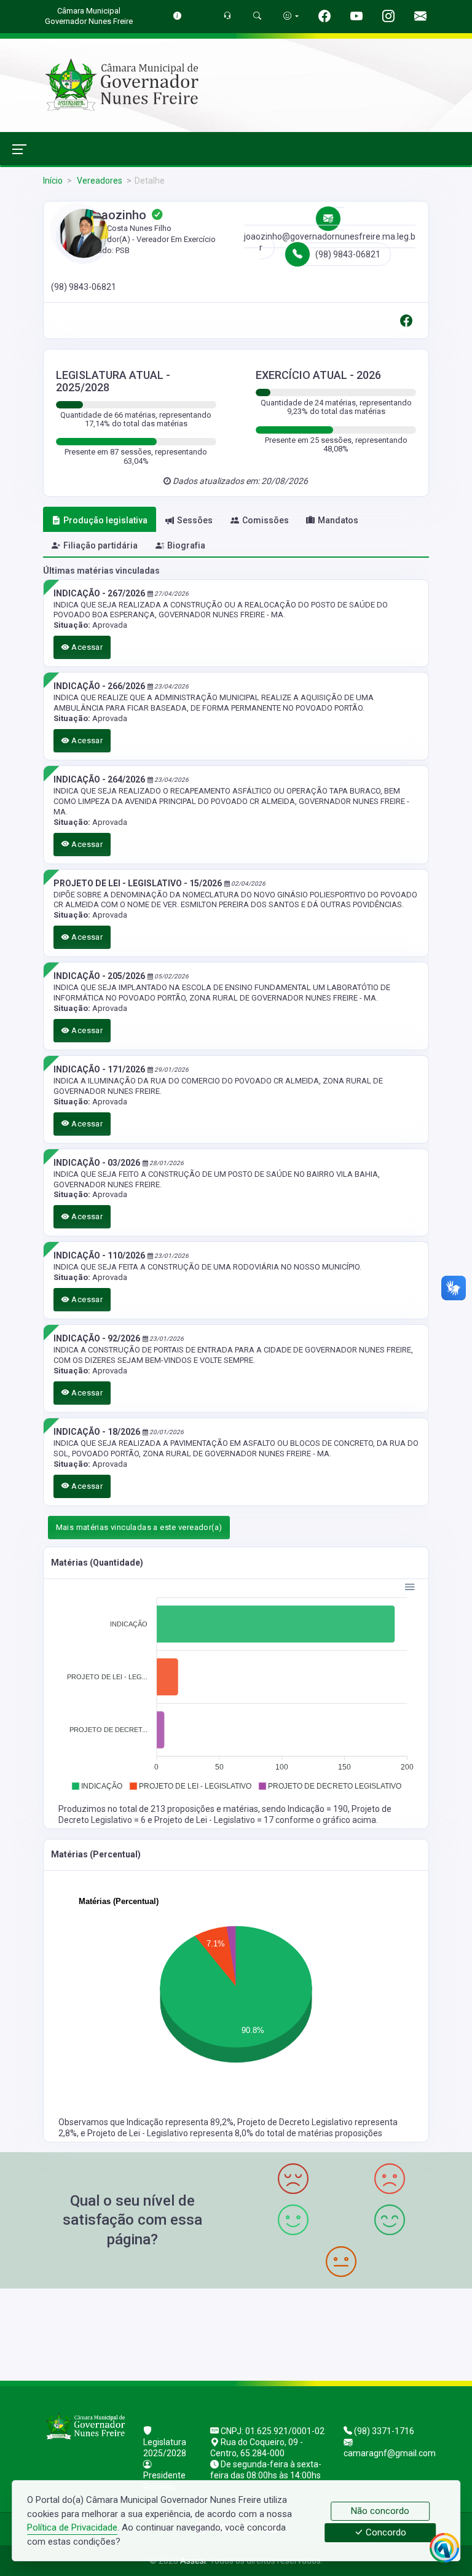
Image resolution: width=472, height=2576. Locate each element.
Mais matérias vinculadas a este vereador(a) (139, 1527)
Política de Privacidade (72, 2527)
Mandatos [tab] (338, 520)
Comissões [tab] (265, 520)
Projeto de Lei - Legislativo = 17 (215, 1820)
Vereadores (99, 181)
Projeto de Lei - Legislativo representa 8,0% (171, 2133)
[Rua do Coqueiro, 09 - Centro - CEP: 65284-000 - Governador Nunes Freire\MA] (236, 2333)
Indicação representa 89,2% (180, 2122)
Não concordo (380, 2511)
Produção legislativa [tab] (105, 520)
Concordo (385, 2533)
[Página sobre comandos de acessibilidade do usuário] (291, 16)
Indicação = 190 (318, 1809)
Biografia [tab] (186, 545)
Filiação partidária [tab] (100, 545)
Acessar (86, 647)
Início (53, 181)
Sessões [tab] (195, 520)
